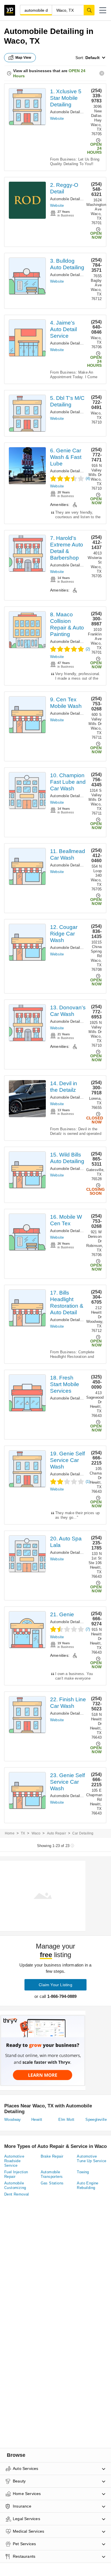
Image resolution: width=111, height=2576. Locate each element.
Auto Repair (56, 1833)
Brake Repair (52, 2156)
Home (10, 1833)
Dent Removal (17, 2194)
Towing (83, 2172)
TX (23, 1833)
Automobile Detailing (68, 112)
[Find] (89, 10)
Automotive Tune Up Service (92, 2159)
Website (57, 119)
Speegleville (96, 2120)
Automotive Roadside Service (14, 2161)
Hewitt (37, 2120)
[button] (103, 10)
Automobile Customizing (15, 2185)
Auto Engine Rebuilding (88, 2185)
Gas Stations (52, 2183)
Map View (23, 58)
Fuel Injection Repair (16, 2174)
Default (92, 58)
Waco (36, 1833)
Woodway (13, 2120)
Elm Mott (66, 2120)
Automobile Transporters (52, 2174)
